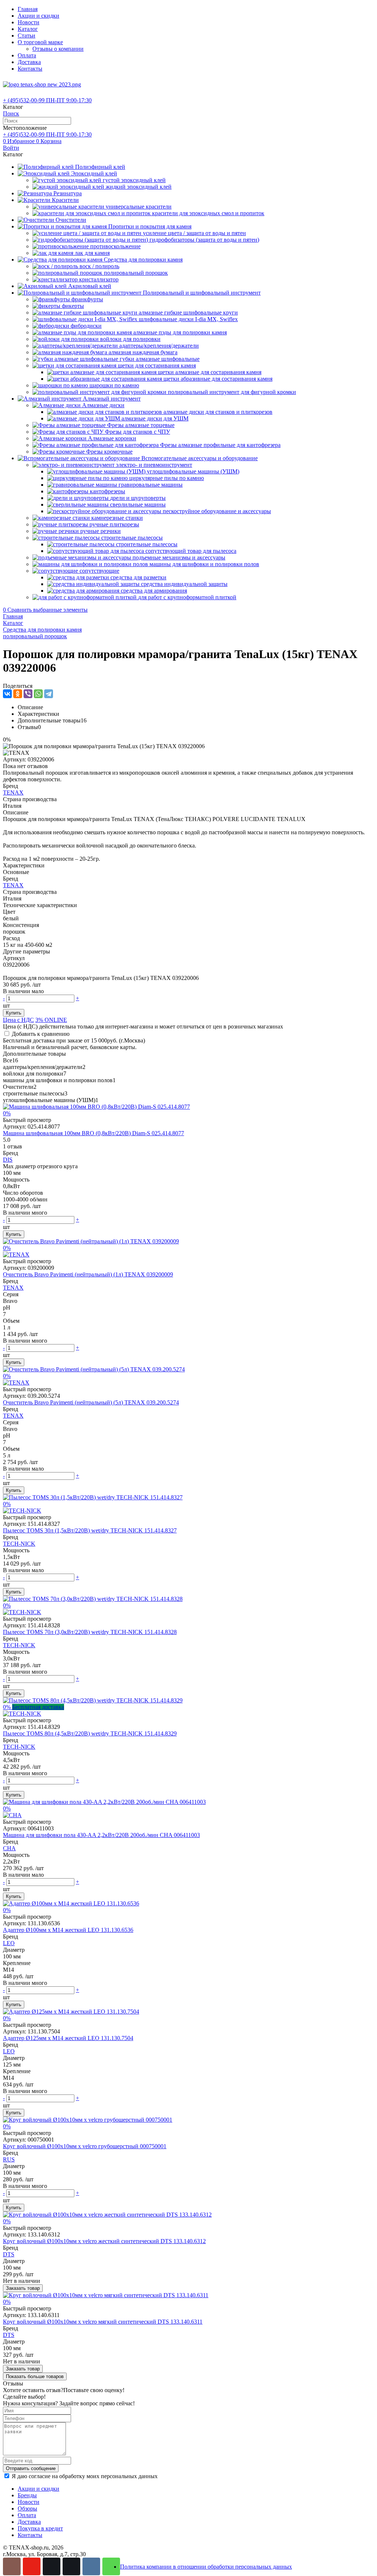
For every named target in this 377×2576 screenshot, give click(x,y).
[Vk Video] (71, 2566)
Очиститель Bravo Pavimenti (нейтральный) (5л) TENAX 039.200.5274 (91, 1402)
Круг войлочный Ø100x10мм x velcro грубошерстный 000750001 (85, 2146)
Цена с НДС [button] (18, 1020)
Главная (28, 9)
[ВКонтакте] (7, 694)
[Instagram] (12, 2566)
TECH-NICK (19, 1544)
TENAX (13, 793)
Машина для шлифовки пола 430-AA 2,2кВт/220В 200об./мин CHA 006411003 (101, 1835)
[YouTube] (32, 2566)
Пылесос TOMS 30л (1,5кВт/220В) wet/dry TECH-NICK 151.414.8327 (90, 1530)
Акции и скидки (38, 16)
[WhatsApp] (38, 694)
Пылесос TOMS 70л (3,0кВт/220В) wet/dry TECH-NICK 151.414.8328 (90, 1632)
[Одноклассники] (18, 694)
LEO (9, 1943)
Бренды (27, 2495)
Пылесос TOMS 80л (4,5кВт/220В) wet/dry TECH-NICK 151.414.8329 (90, 1733)
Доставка (29, 62)
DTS (9, 2254)
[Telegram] (49, 694)
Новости (29, 22)
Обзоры (27, 2509)
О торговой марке (40, 42)
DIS (8, 1160)
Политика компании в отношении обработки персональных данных (206, 2567)
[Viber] (28, 694)
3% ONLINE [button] (51, 1020)
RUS (9, 2159)
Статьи (27, 35)
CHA (9, 1848)
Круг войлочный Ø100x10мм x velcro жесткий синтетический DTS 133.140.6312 (104, 2241)
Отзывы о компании (58, 49)
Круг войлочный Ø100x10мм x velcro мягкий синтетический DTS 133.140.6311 (103, 2322)
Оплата (27, 55)
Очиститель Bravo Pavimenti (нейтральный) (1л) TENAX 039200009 (88, 1274)
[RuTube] (52, 2566)
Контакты (30, 69)
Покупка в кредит (40, 2528)
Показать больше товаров (35, 2376)
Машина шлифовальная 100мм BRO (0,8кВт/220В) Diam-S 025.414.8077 (94, 1133)
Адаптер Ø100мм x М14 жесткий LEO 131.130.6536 (68, 1930)
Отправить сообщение (31, 2468)
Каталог (28, 29)
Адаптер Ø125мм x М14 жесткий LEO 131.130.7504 (68, 2038)
